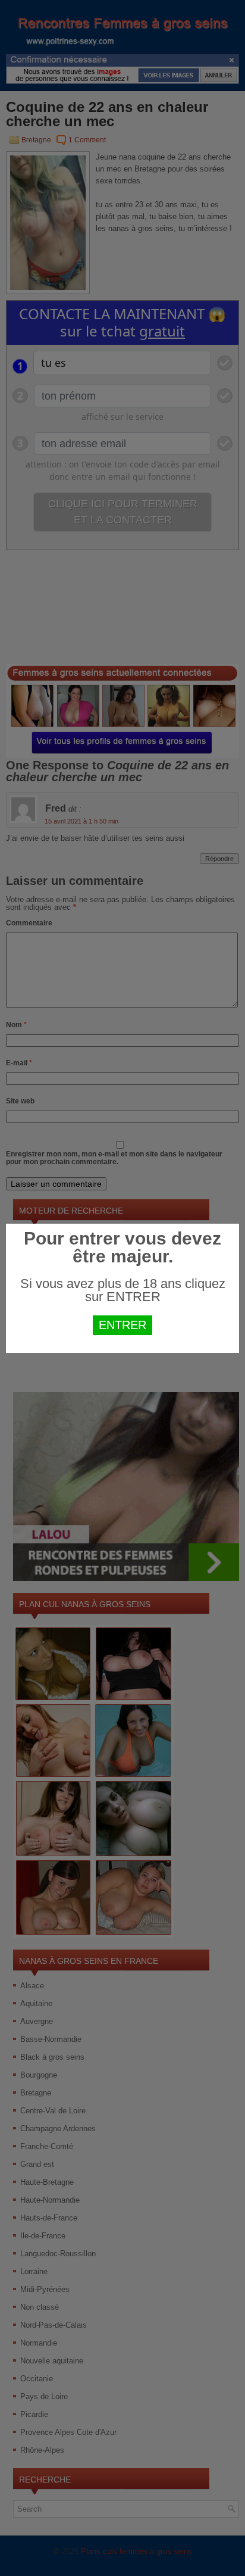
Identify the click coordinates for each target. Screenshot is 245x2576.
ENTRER (122, 1325)
